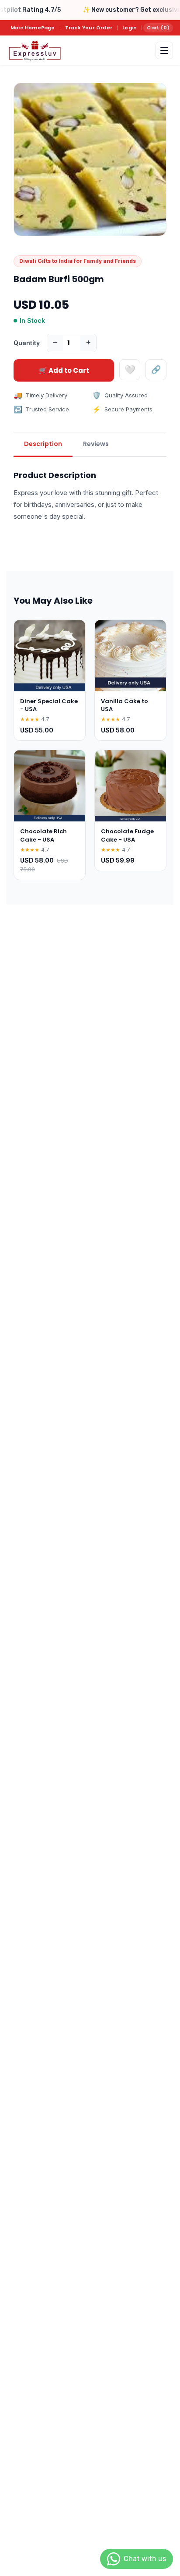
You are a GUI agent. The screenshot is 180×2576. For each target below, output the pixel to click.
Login (130, 28)
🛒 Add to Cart (64, 370)
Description (43, 444)
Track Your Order (89, 28)
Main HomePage (33, 28)
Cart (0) (158, 28)
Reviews (96, 444)
